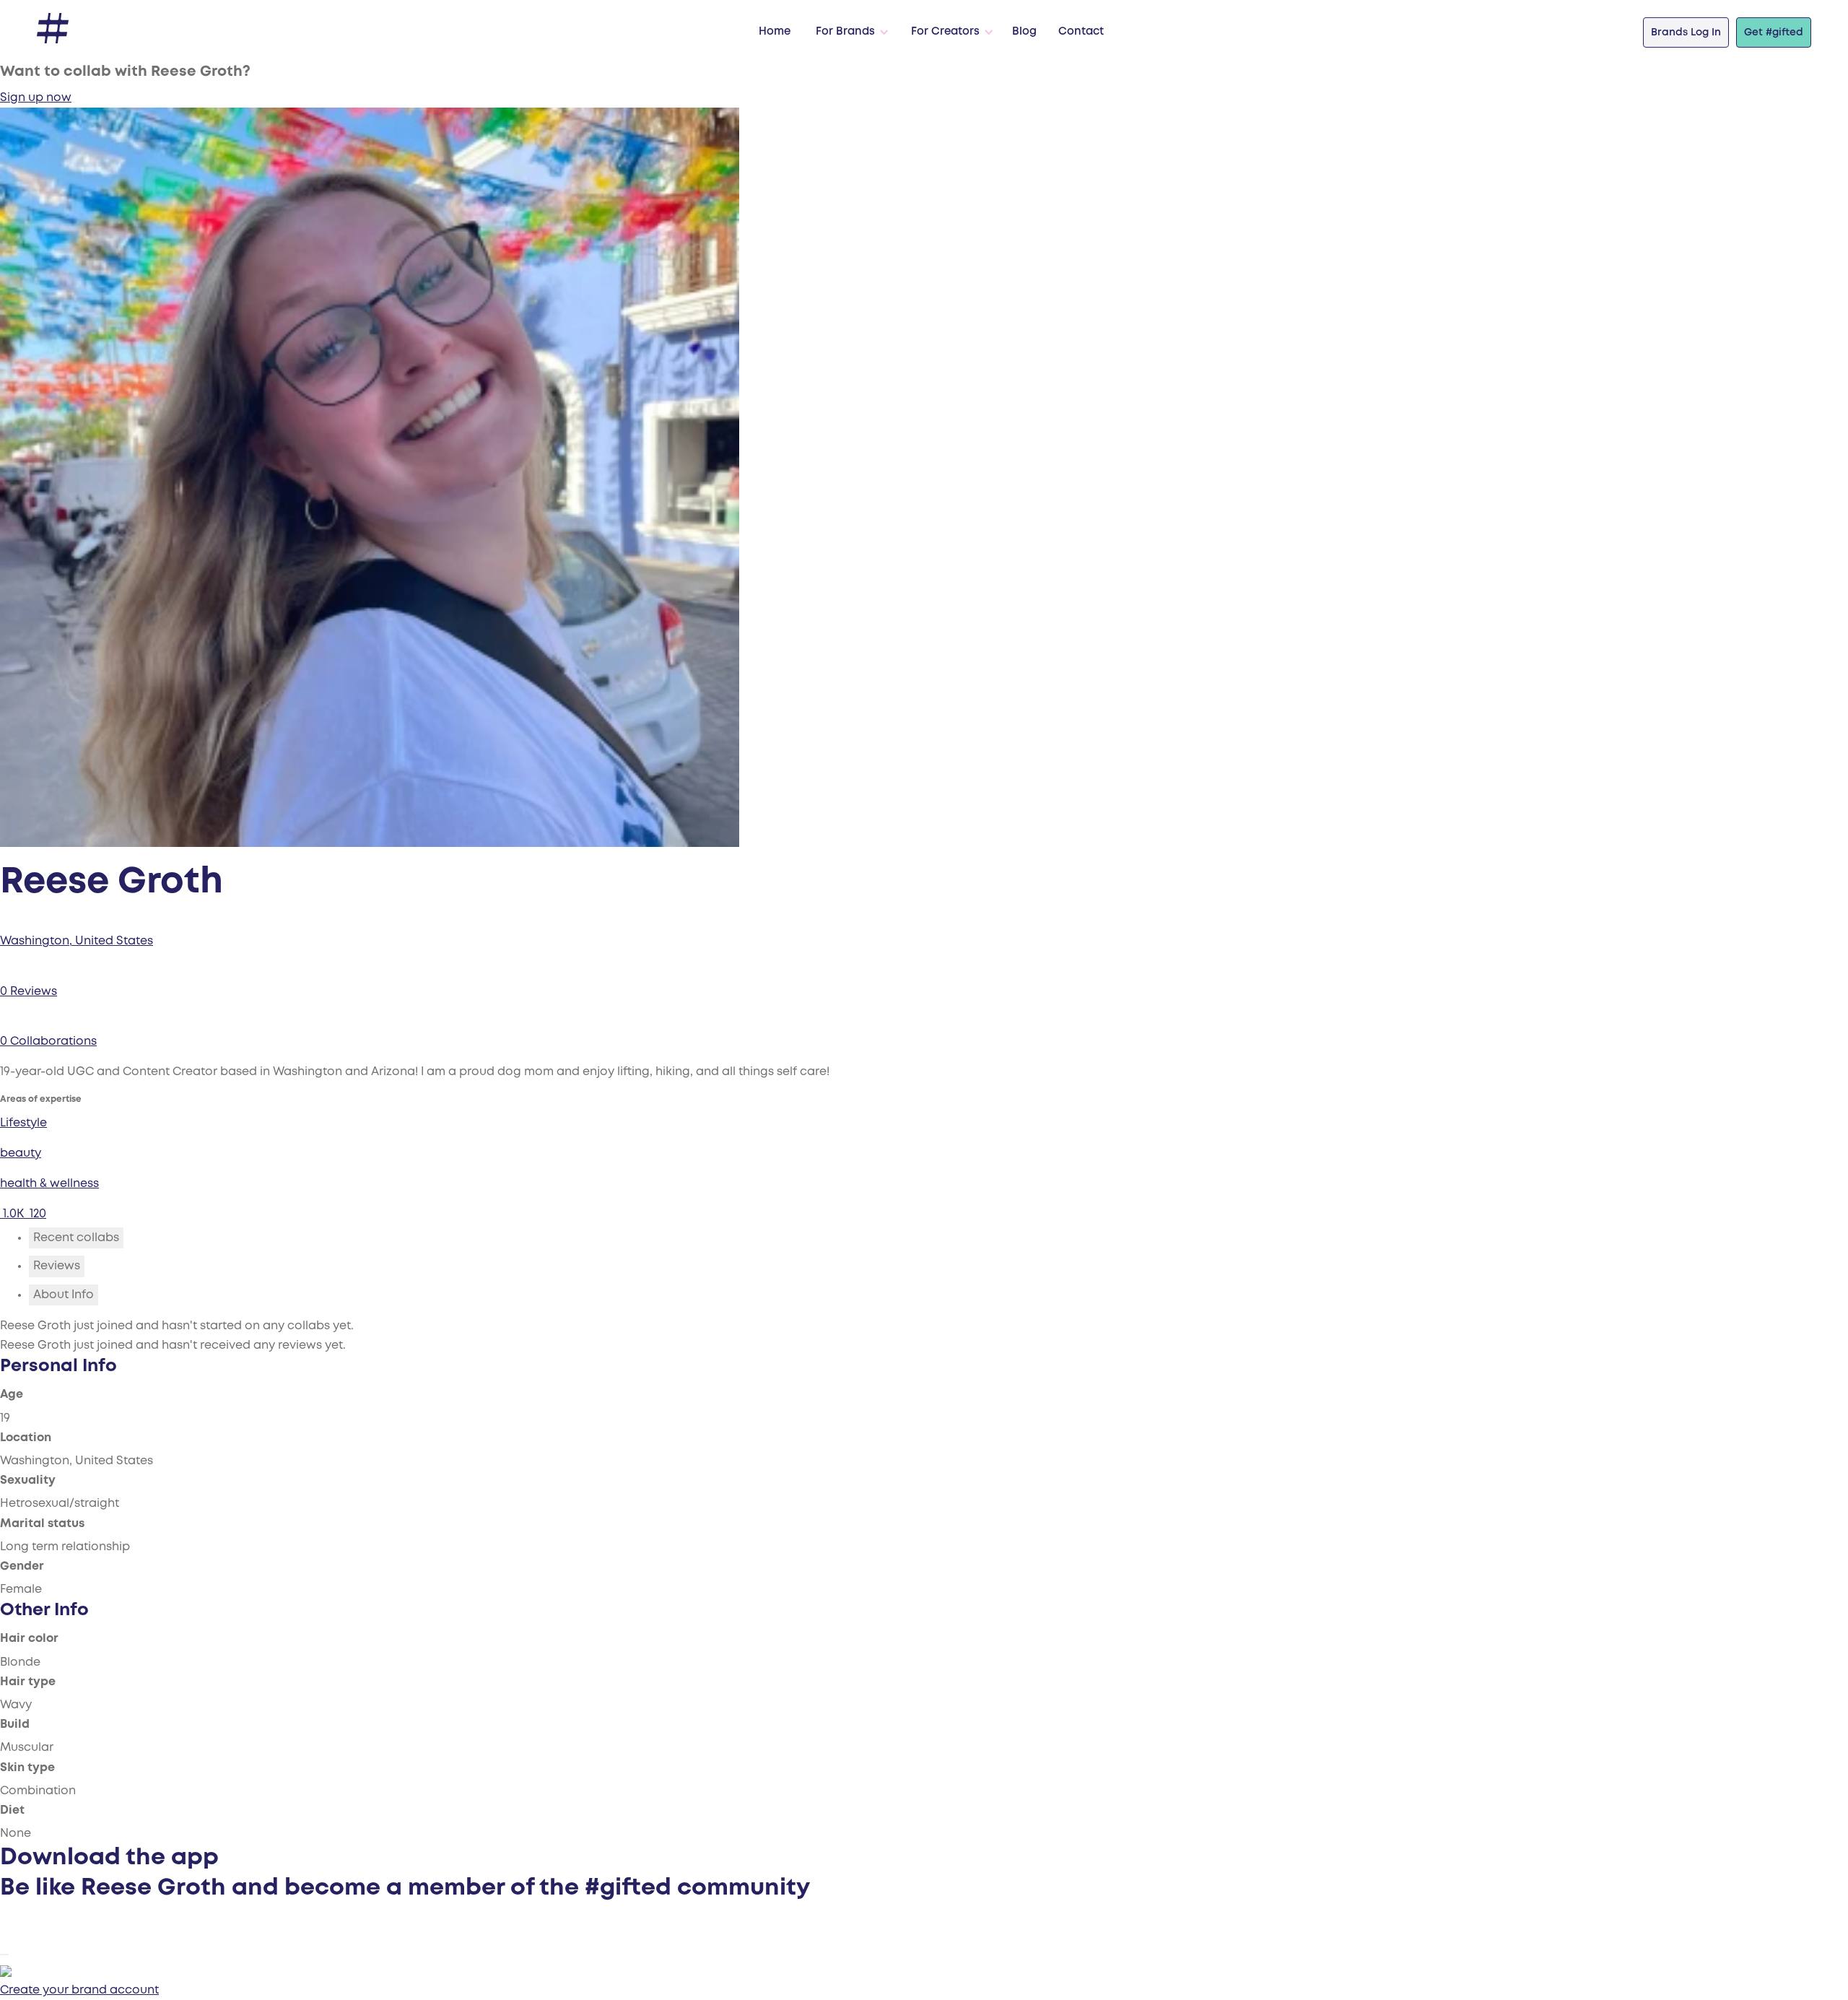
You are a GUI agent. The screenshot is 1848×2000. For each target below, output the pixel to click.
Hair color (29, 1639)
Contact (1081, 32)
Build (15, 1725)
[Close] (4, 1955)
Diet (12, 1810)
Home (775, 32)
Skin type (27, 1768)
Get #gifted (1774, 32)
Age (12, 1395)
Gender (22, 1566)
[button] (849, 32)
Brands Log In (1686, 32)
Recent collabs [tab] (76, 1238)
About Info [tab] (64, 1295)
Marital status (42, 1524)
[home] (53, 29)
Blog (1024, 32)
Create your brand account (79, 1990)
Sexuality (28, 1481)
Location (26, 1438)
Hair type (28, 1682)
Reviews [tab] (57, 1266)
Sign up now (36, 98)
